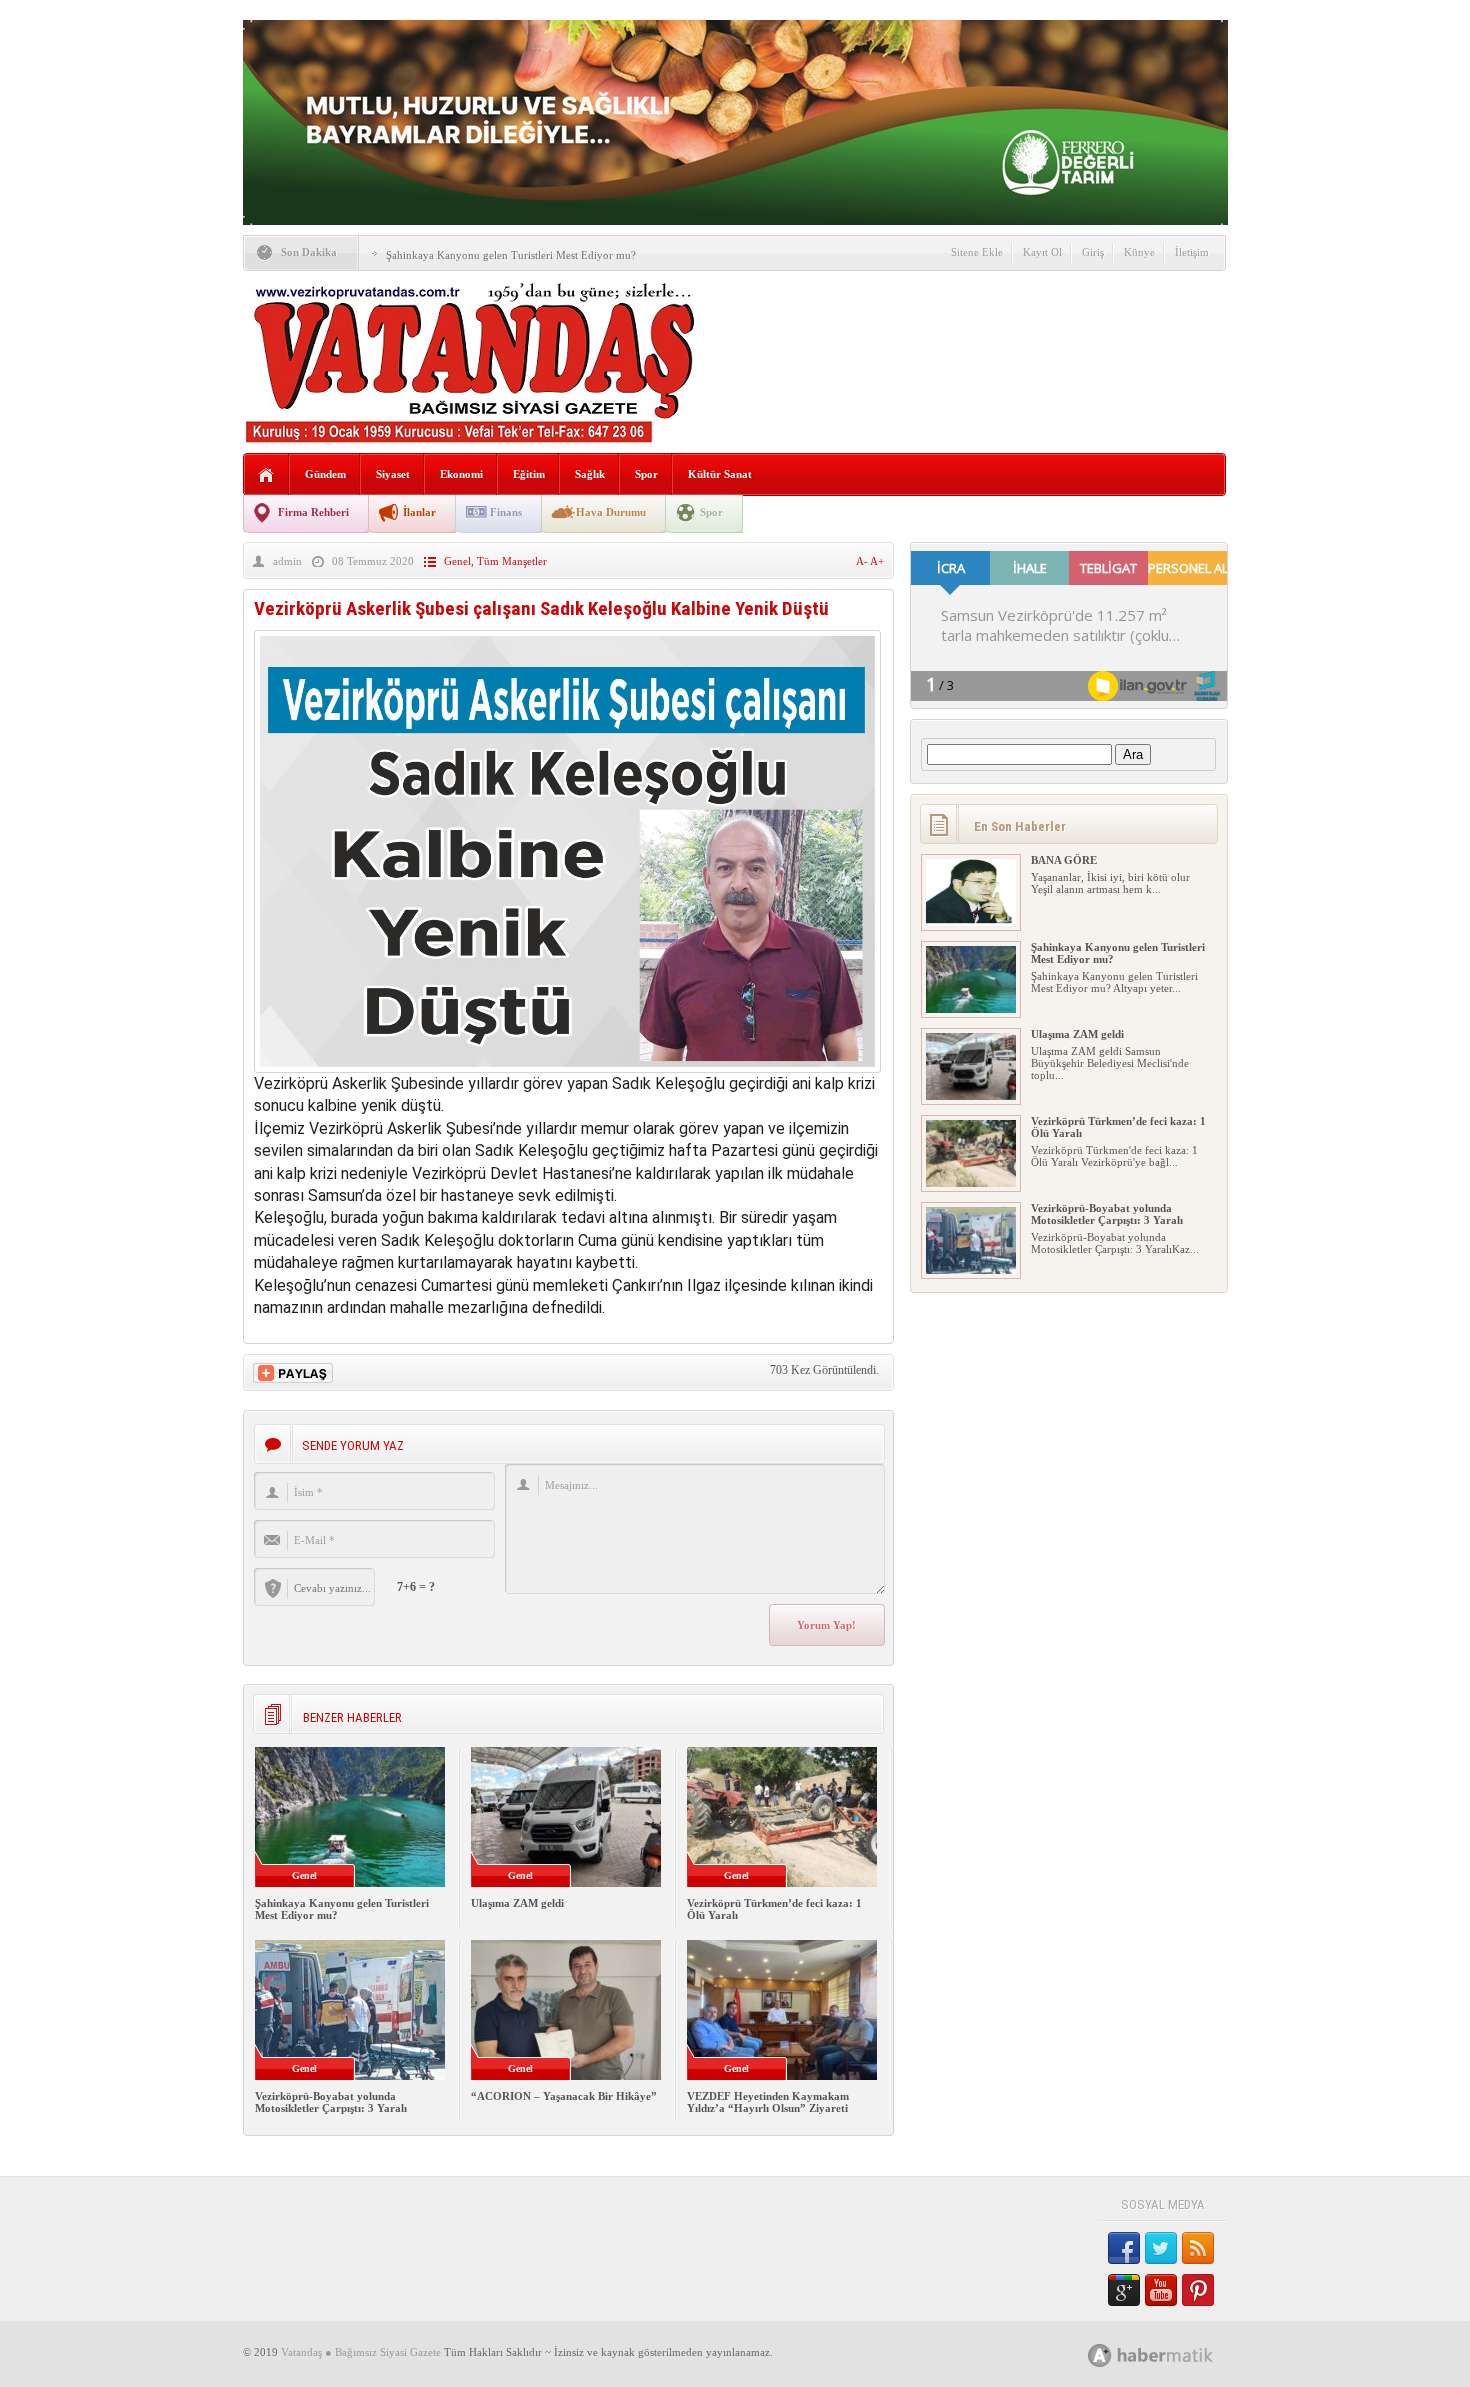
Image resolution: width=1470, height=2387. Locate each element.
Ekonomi (461, 474)
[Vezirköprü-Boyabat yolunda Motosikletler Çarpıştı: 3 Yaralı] (971, 1270)
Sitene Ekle (977, 252)
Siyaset (393, 474)
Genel (457, 561)
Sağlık (590, 474)
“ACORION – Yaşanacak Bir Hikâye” (564, 2096)
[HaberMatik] (1172, 2354)
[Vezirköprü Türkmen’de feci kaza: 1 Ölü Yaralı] (971, 1183)
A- (863, 561)
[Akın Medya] (1100, 2355)
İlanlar (419, 512)
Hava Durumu (611, 512)
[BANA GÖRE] (971, 922)
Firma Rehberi (313, 512)
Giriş (1093, 252)
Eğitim (529, 474)
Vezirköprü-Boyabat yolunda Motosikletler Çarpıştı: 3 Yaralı (331, 2102)
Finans (506, 512)
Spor (646, 474)
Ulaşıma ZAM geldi (517, 1903)
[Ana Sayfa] (266, 475)
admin (287, 561)
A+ (877, 561)
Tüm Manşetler (512, 561)
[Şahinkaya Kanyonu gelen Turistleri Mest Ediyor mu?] (971, 1009)
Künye (1139, 252)
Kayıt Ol (1042, 252)
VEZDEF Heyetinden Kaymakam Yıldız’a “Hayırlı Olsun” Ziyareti (768, 2102)
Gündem (325, 474)
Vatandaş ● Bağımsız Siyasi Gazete (361, 2352)
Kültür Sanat (720, 474)
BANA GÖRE (1064, 860)
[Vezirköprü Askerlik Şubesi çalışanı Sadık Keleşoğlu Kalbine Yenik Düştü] (567, 1067)
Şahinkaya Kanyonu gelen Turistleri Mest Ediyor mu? (511, 255)
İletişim (1192, 252)
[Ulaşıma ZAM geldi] (971, 1096)
